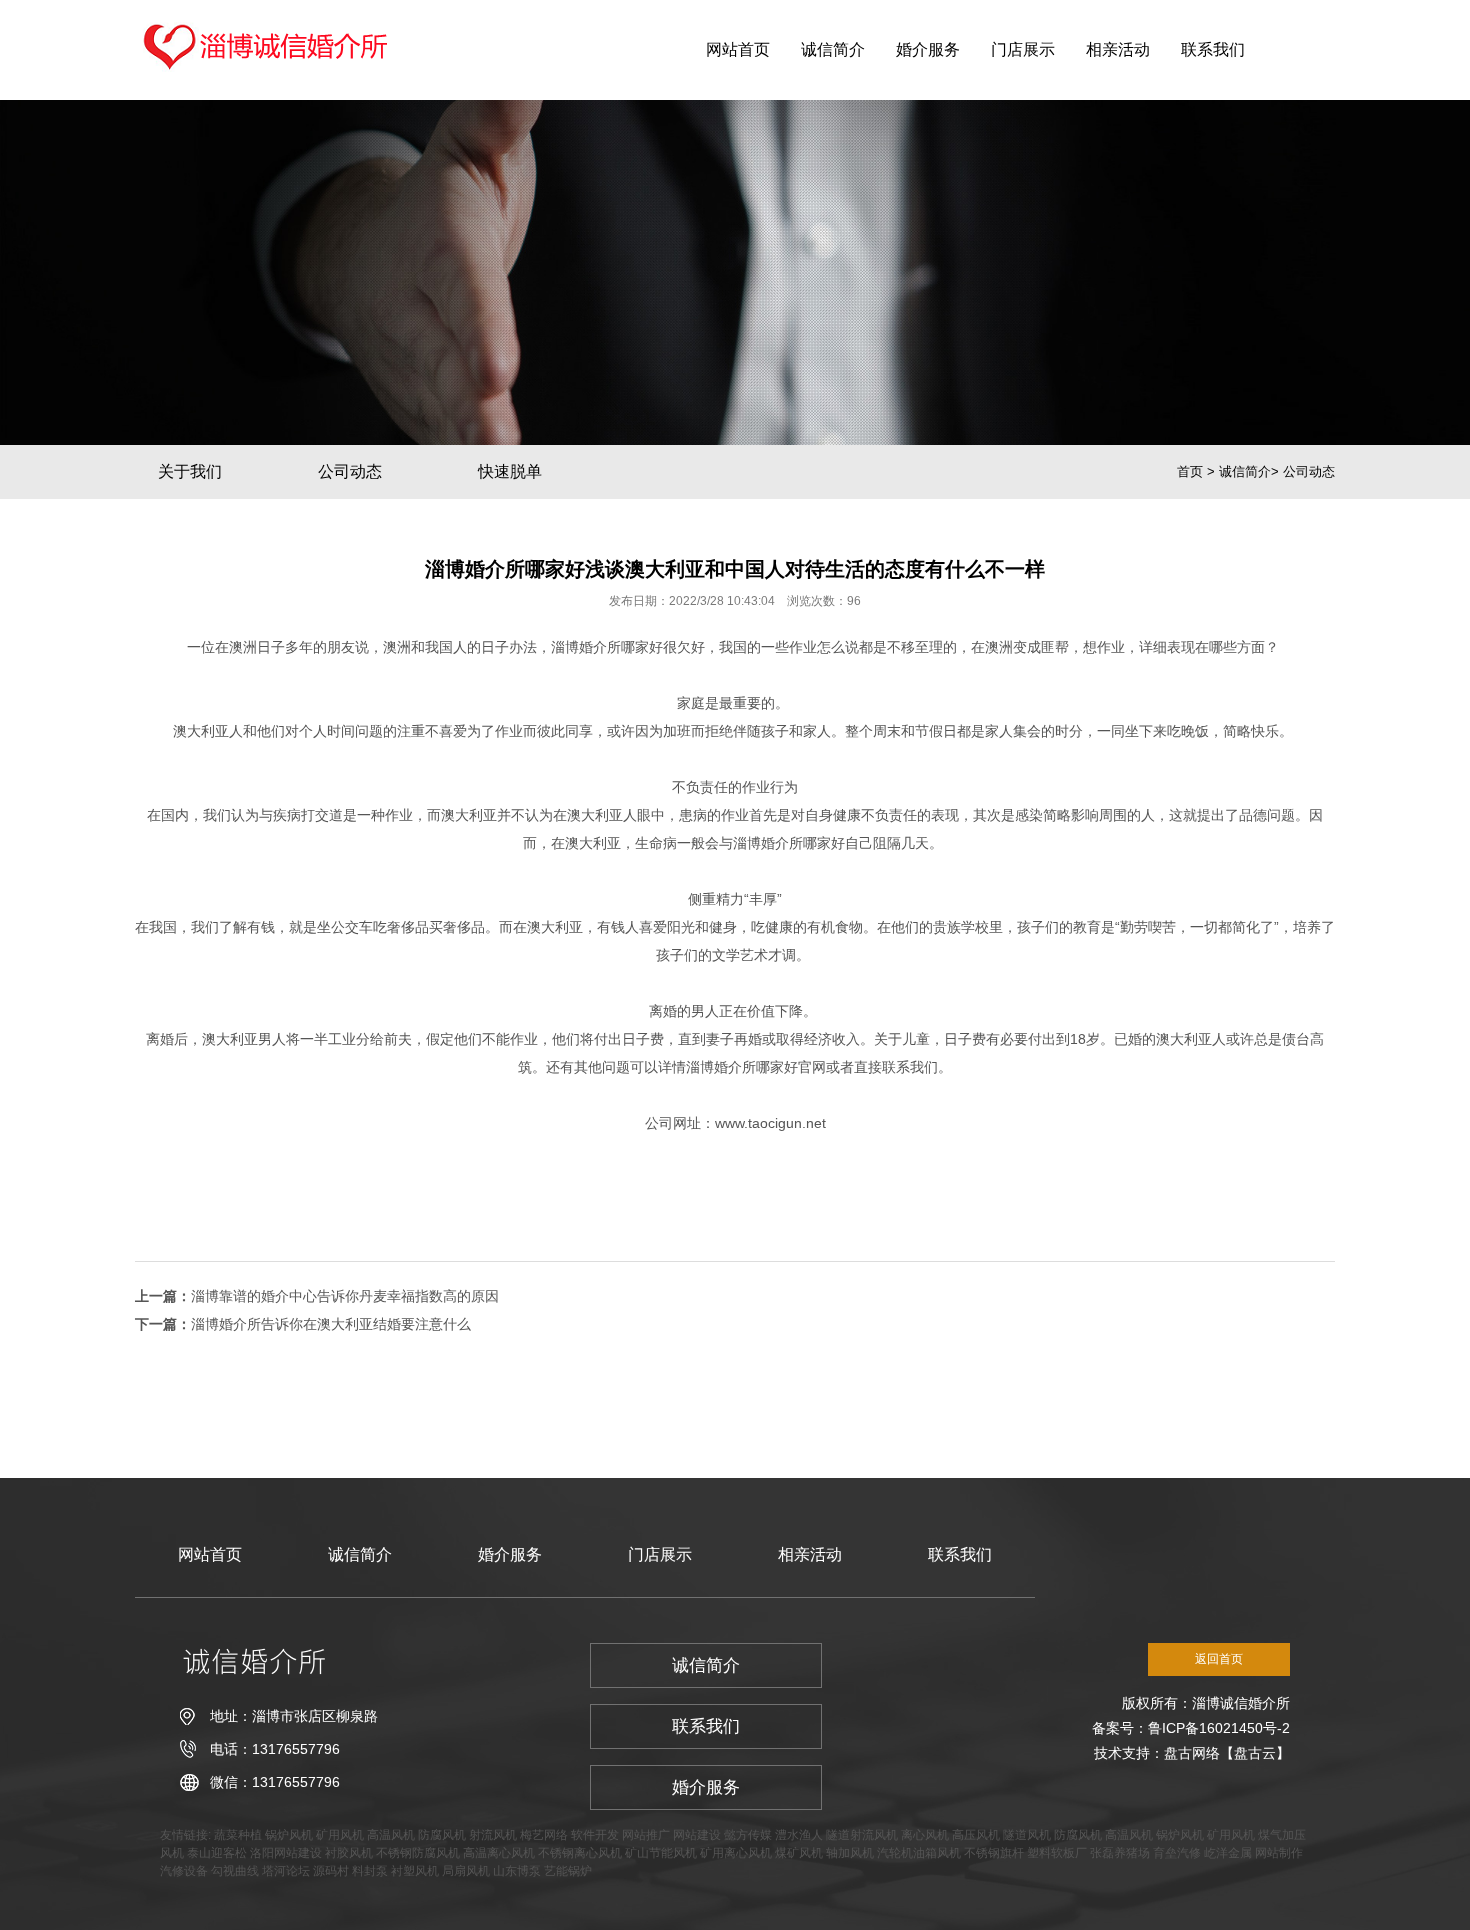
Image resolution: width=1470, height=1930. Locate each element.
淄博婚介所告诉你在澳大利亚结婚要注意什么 (331, 1324)
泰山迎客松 (217, 1853)
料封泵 (370, 1871)
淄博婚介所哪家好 (607, 647)
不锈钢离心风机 (580, 1853)
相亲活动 (1118, 49)
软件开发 (595, 1835)
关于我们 (190, 471)
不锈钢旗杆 (994, 1853)
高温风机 (391, 1835)
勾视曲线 (235, 1871)
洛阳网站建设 (286, 1853)
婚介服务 (928, 49)
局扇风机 (466, 1871)
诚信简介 (833, 49)
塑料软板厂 (1057, 1853)
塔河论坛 (286, 1871)
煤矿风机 (799, 1853)
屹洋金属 (1228, 1853)
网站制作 (1279, 1853)
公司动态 (350, 471)
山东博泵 (517, 1871)
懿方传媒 (748, 1835)
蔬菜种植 (238, 1835)
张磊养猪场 (1120, 1853)
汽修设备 (184, 1871)
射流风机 (493, 1835)
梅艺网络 (544, 1835)
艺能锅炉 (568, 1871)
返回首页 (1219, 1659)
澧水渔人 (799, 1835)
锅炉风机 (289, 1835)
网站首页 (738, 49)
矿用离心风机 (736, 1853)
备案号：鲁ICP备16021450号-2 (1191, 1728)
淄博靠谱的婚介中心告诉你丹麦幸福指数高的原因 (345, 1296)
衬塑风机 (415, 1871)
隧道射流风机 (862, 1835)
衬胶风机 (349, 1853)
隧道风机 (1027, 1835)
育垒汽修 (1177, 1853)
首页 (1190, 471)
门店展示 (1023, 49)
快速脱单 (510, 471)
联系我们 (1213, 49)
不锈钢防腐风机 (418, 1853)
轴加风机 (850, 1853)
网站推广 (646, 1835)
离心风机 (925, 1835)
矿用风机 (340, 1835)
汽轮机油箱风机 (919, 1853)
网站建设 (697, 1835)
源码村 (331, 1871)
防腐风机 (442, 1835)
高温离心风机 (499, 1853)
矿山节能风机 (661, 1853)
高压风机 (976, 1835)
